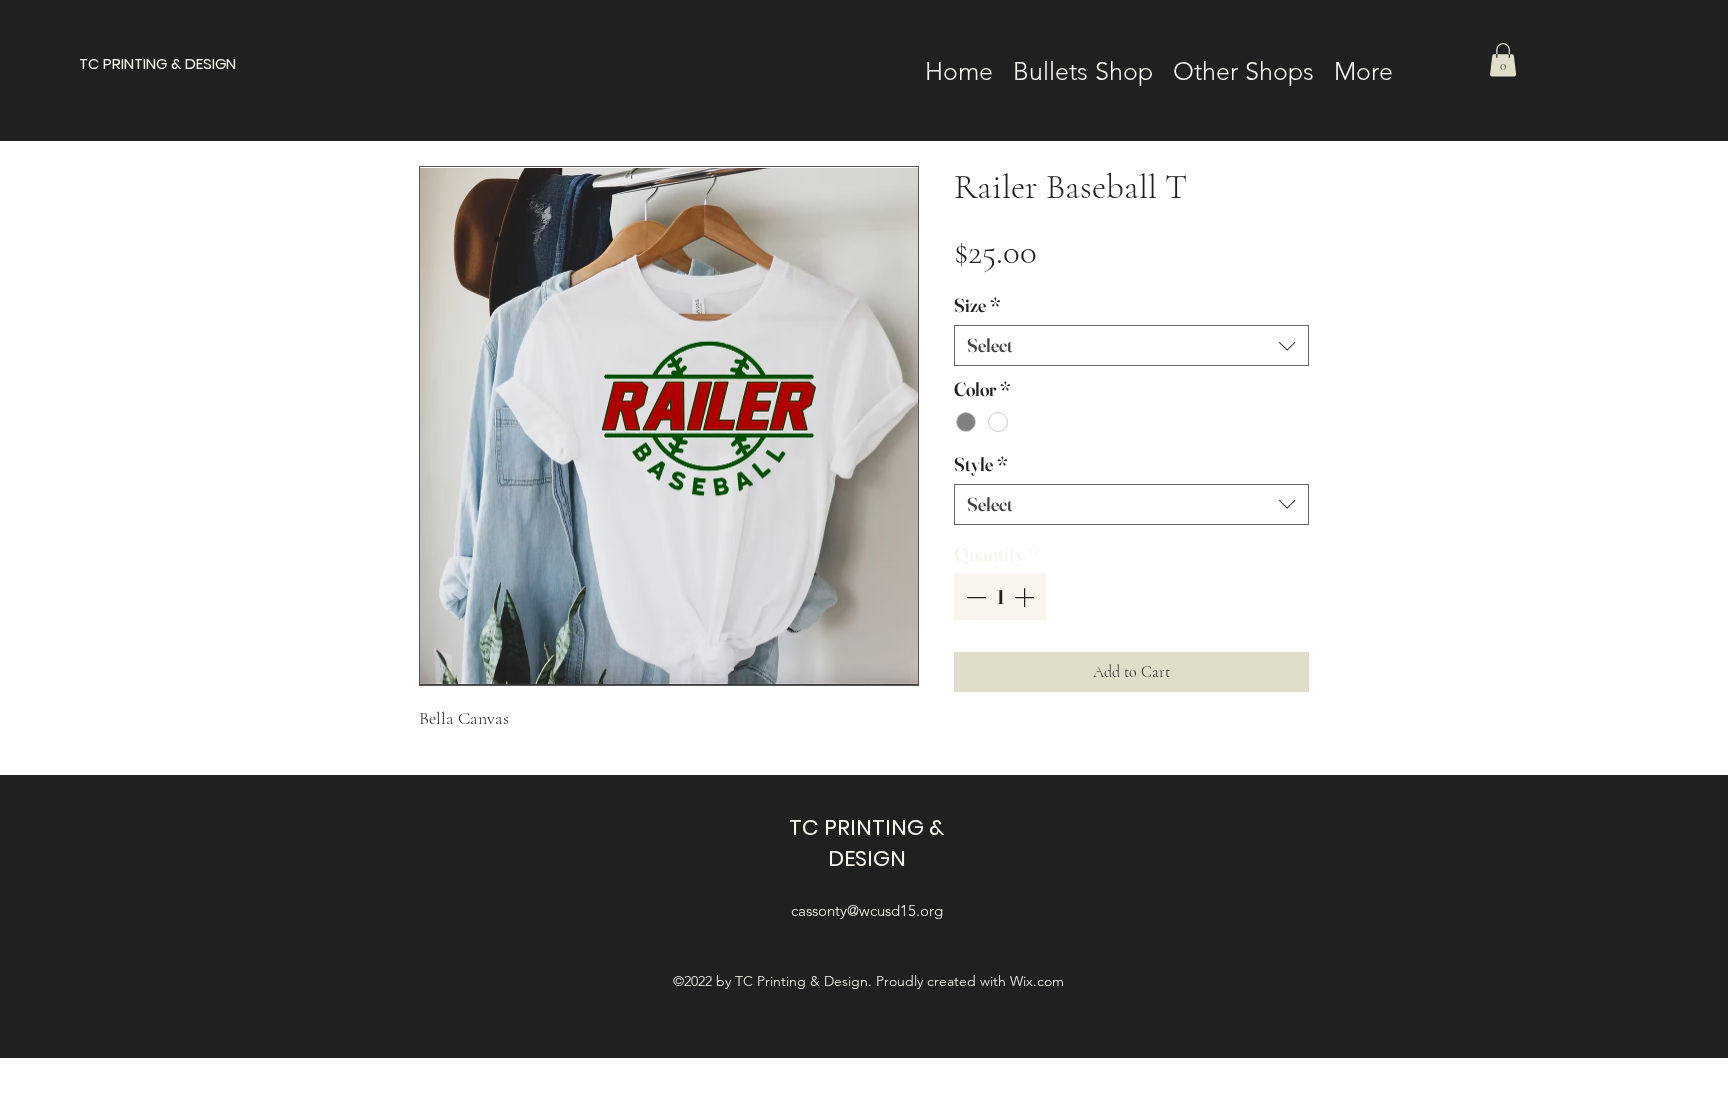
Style (981, 464)
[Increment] (1026, 597)
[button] (1503, 59)
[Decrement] (974, 597)
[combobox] (1131, 345)
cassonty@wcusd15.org (867, 910)
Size (977, 305)
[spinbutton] (1000, 597)
